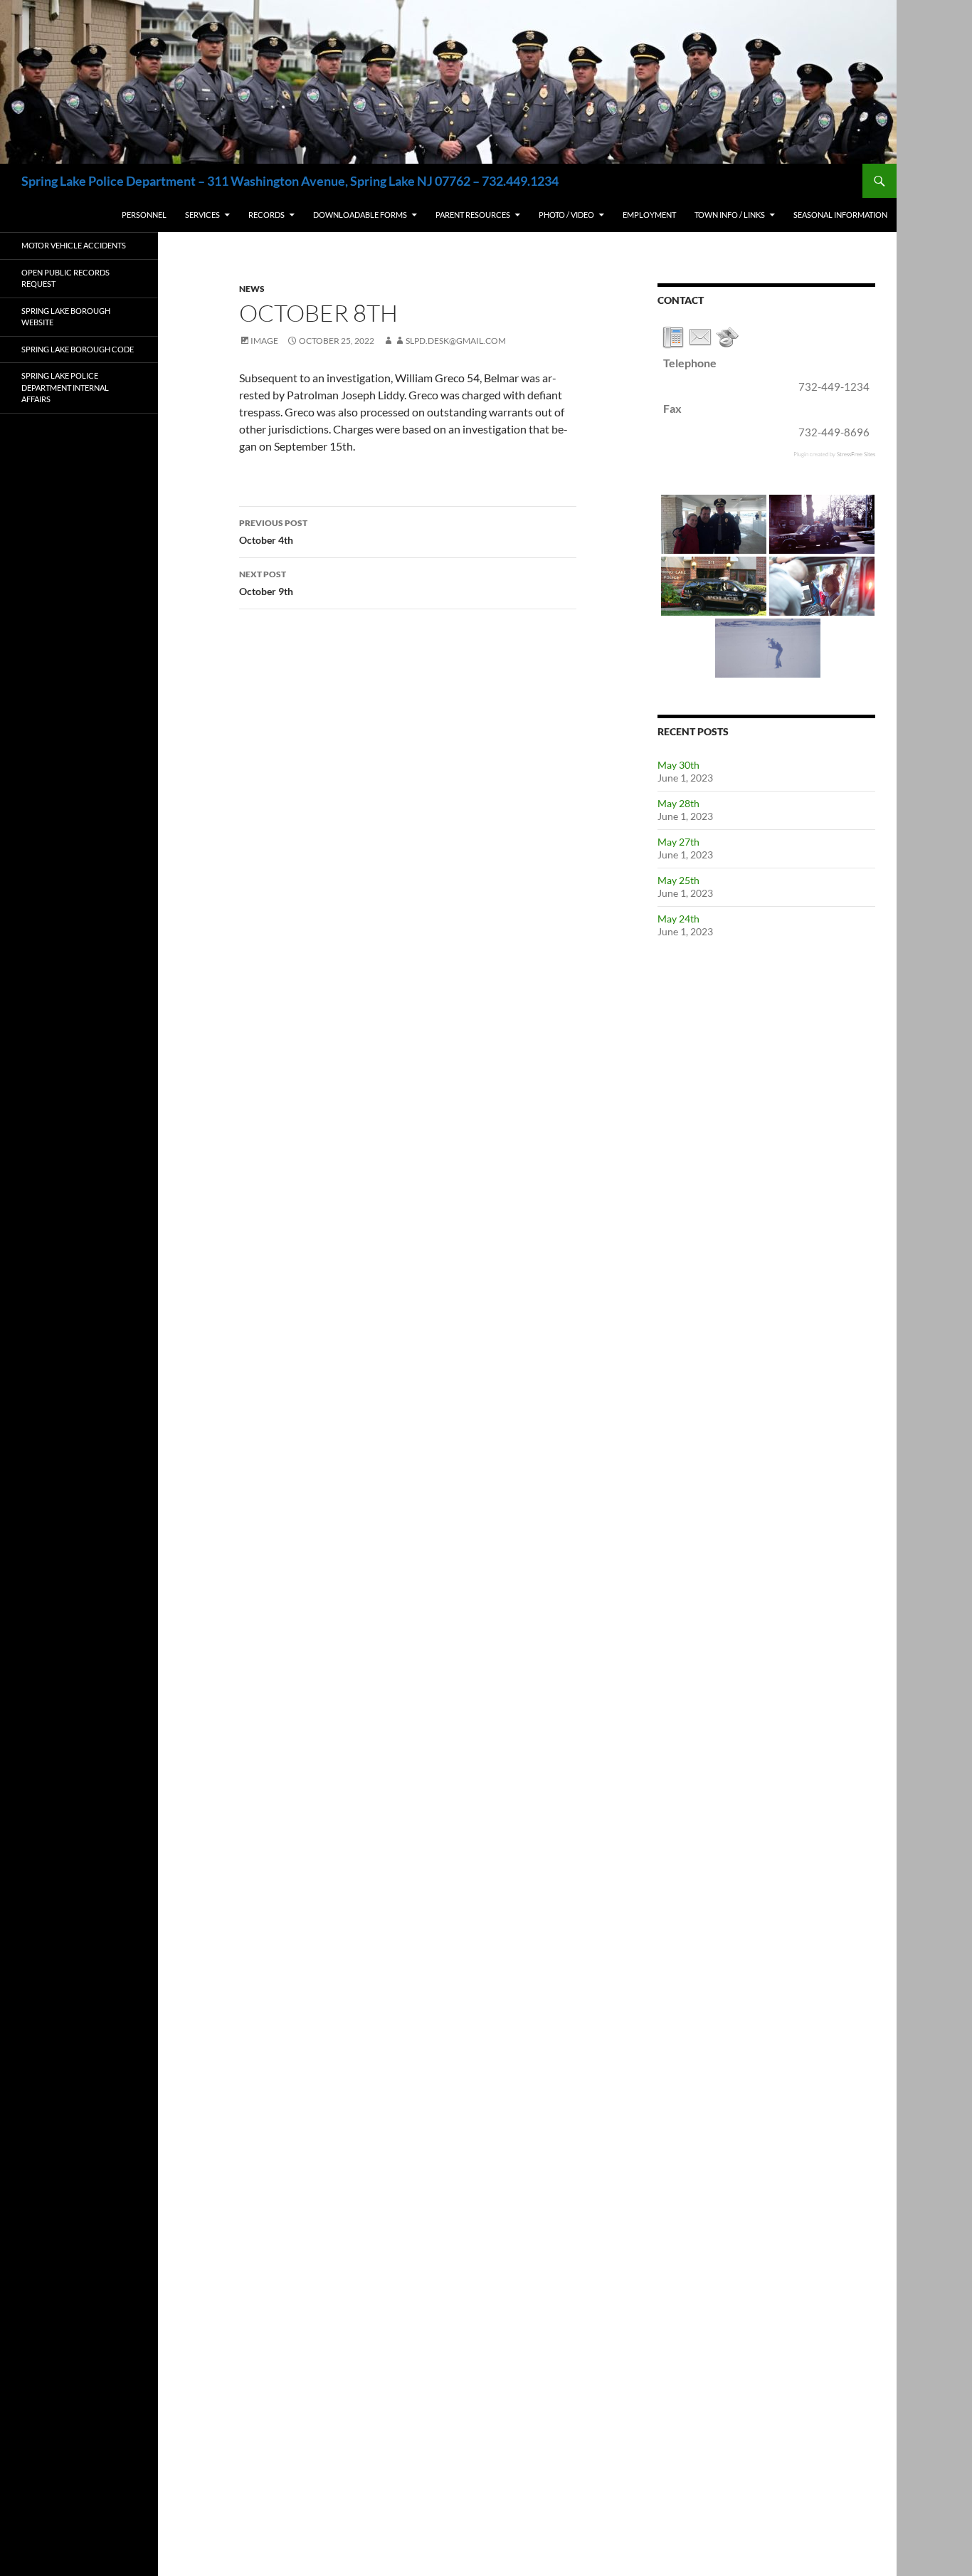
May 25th (678, 880)
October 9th (266, 583)
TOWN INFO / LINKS (730, 215)
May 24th (678, 919)
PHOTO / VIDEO (566, 215)
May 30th (678, 765)
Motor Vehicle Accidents (74, 245)
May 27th (678, 842)
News (252, 289)
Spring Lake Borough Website (66, 317)
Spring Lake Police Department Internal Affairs (65, 387)
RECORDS (266, 215)
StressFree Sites (856, 454)
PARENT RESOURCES (473, 215)
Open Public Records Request (65, 278)
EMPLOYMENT (649, 215)
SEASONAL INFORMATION (840, 215)
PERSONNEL (144, 215)
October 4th (273, 532)
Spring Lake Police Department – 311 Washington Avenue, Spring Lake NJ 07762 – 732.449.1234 (290, 181)
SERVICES (202, 215)
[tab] (673, 337)
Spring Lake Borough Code (78, 349)
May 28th (678, 803)
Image (264, 341)
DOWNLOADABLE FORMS (360, 215)
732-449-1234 (834, 387)
